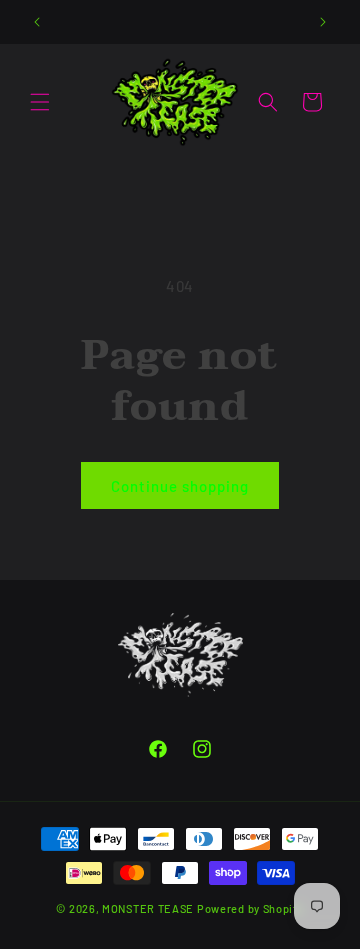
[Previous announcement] (37, 22)
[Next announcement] (323, 22)
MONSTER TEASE (148, 908)
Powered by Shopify (250, 908)
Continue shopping (180, 486)
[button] (40, 102)
